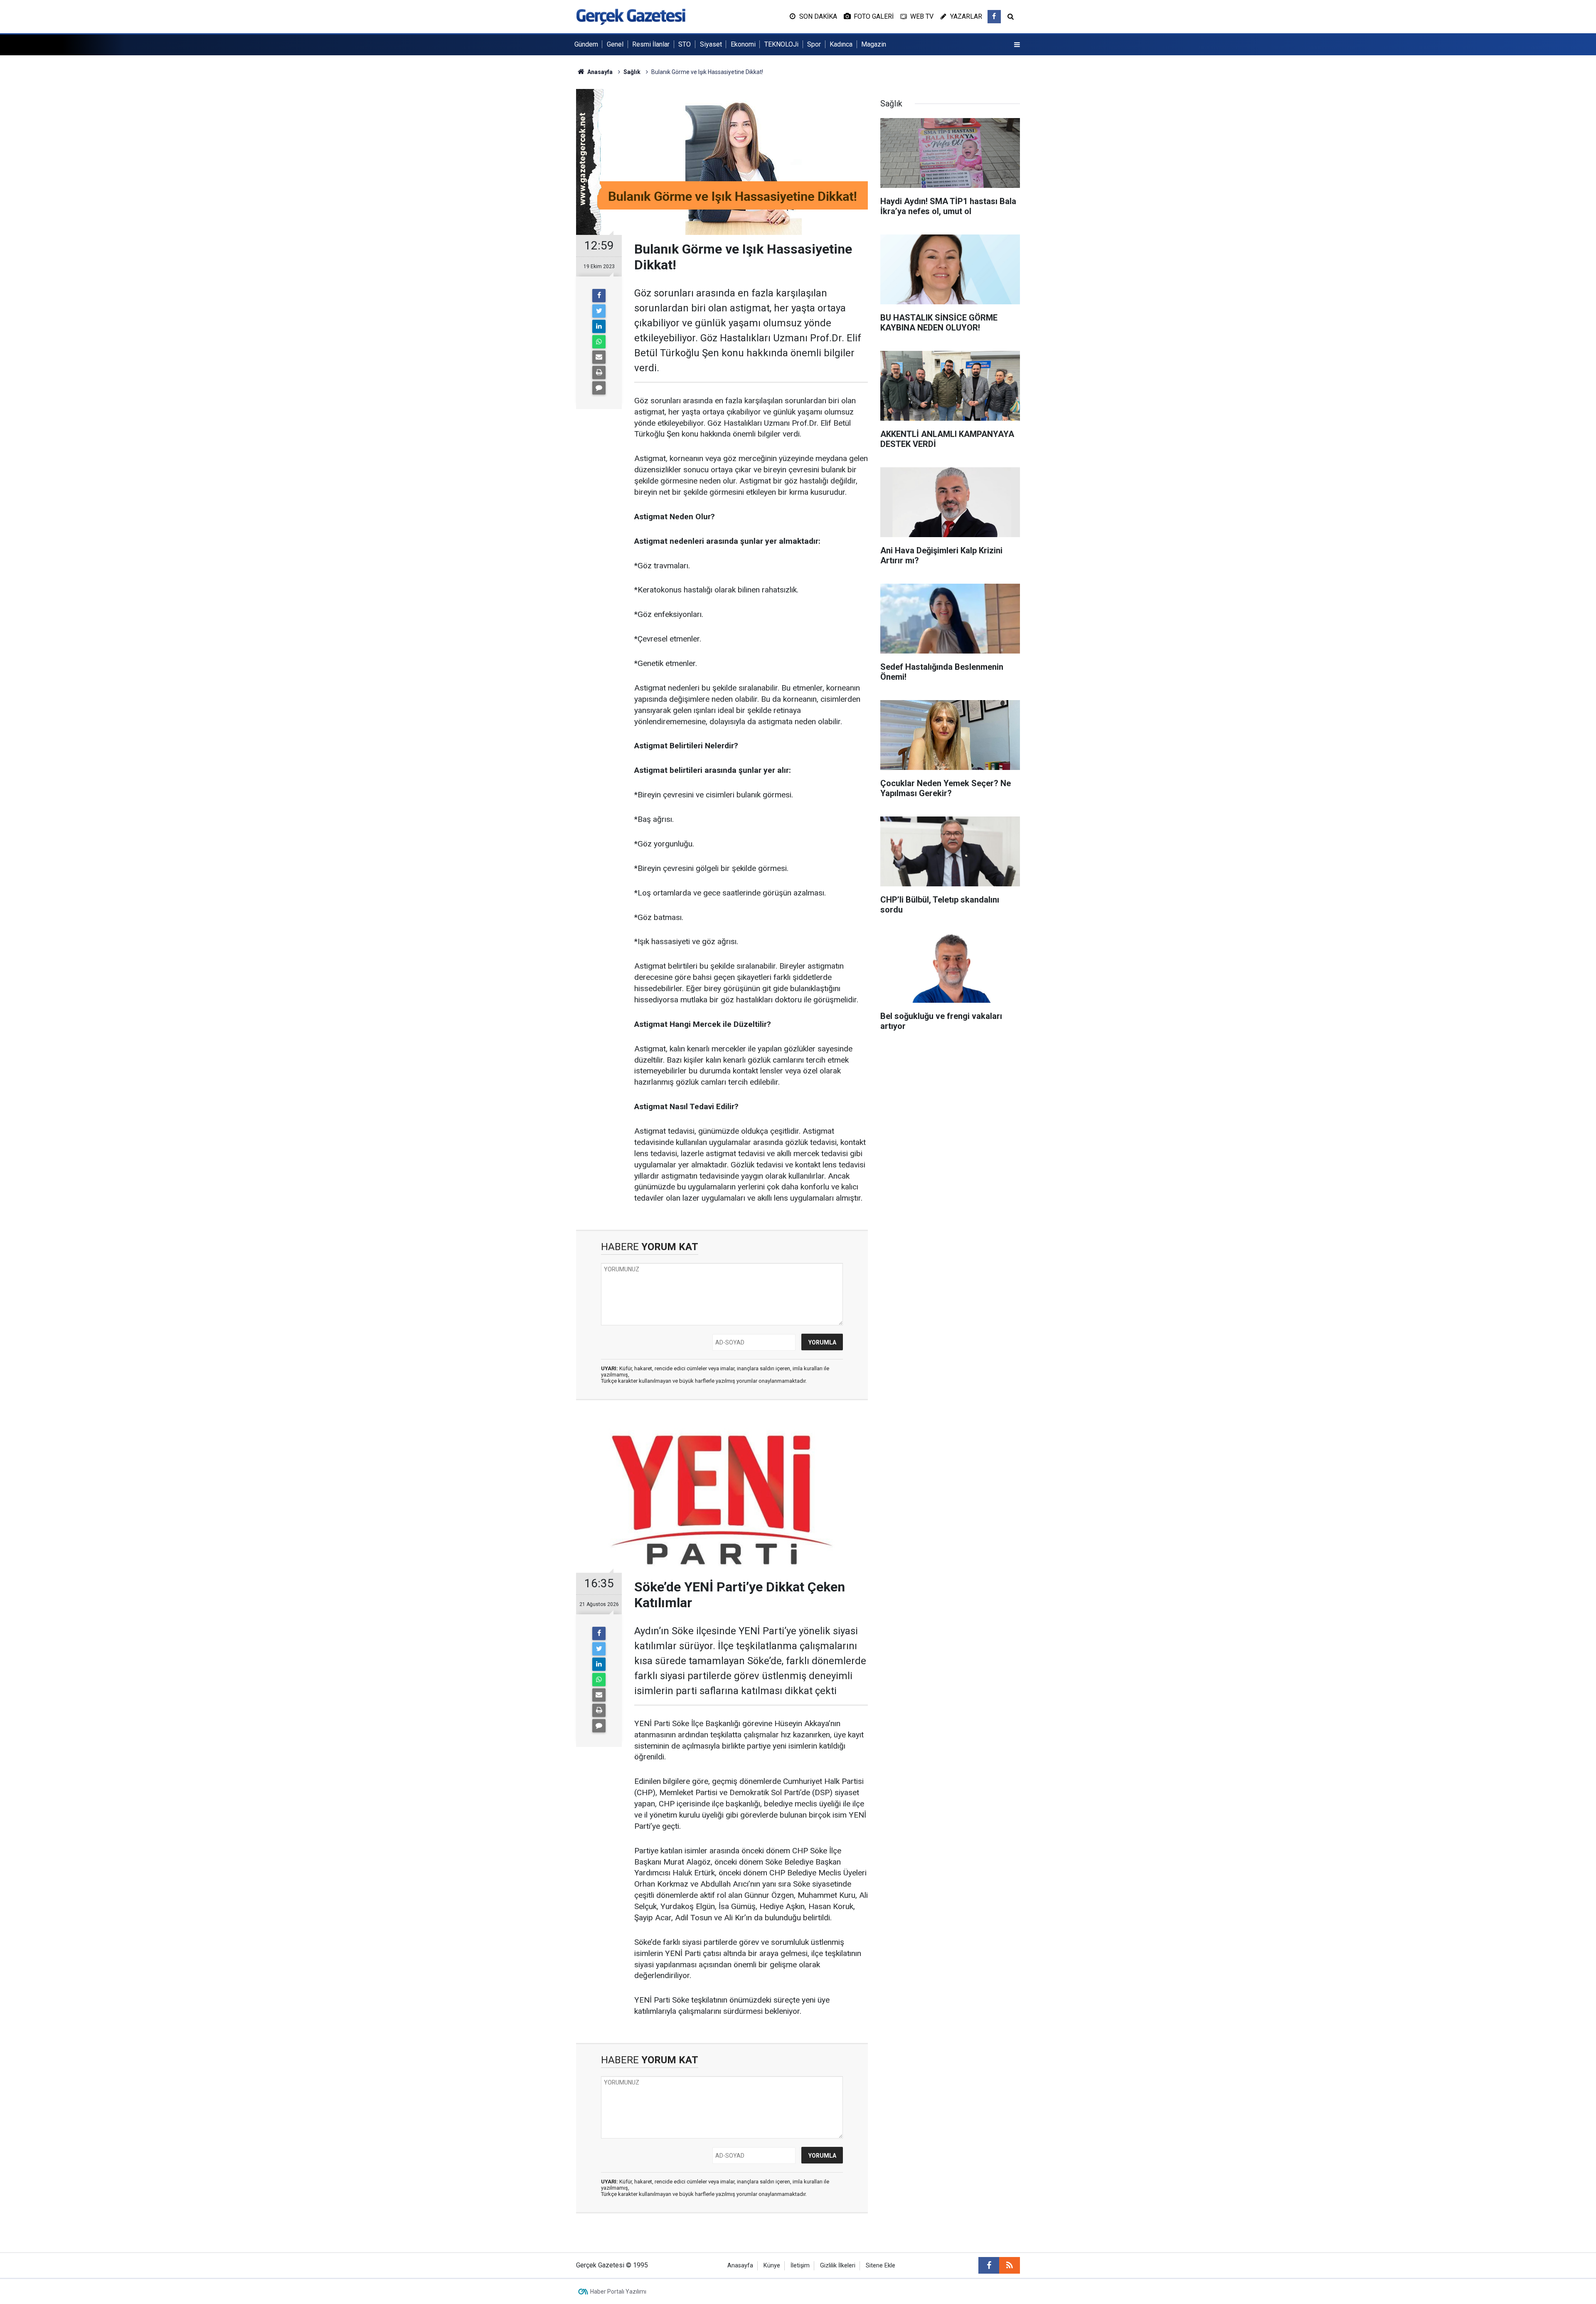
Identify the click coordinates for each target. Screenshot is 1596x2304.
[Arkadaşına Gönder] (599, 357)
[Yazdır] (599, 372)
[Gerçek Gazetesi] (631, 16)
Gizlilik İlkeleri (838, 2266)
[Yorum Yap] (599, 388)
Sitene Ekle (881, 2266)
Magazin (874, 44)
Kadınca (841, 44)
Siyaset (711, 44)
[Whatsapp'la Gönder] (599, 342)
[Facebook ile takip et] (994, 17)
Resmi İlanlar (651, 44)
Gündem (586, 44)
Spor (814, 44)
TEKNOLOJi (781, 44)
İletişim (800, 2266)
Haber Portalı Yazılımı (618, 2292)
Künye (772, 2266)
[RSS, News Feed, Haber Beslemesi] (1010, 2265)
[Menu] (1017, 45)
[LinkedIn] (599, 326)
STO (685, 44)
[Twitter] (599, 311)
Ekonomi (743, 44)
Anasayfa (740, 2266)
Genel (615, 44)
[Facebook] (599, 296)
